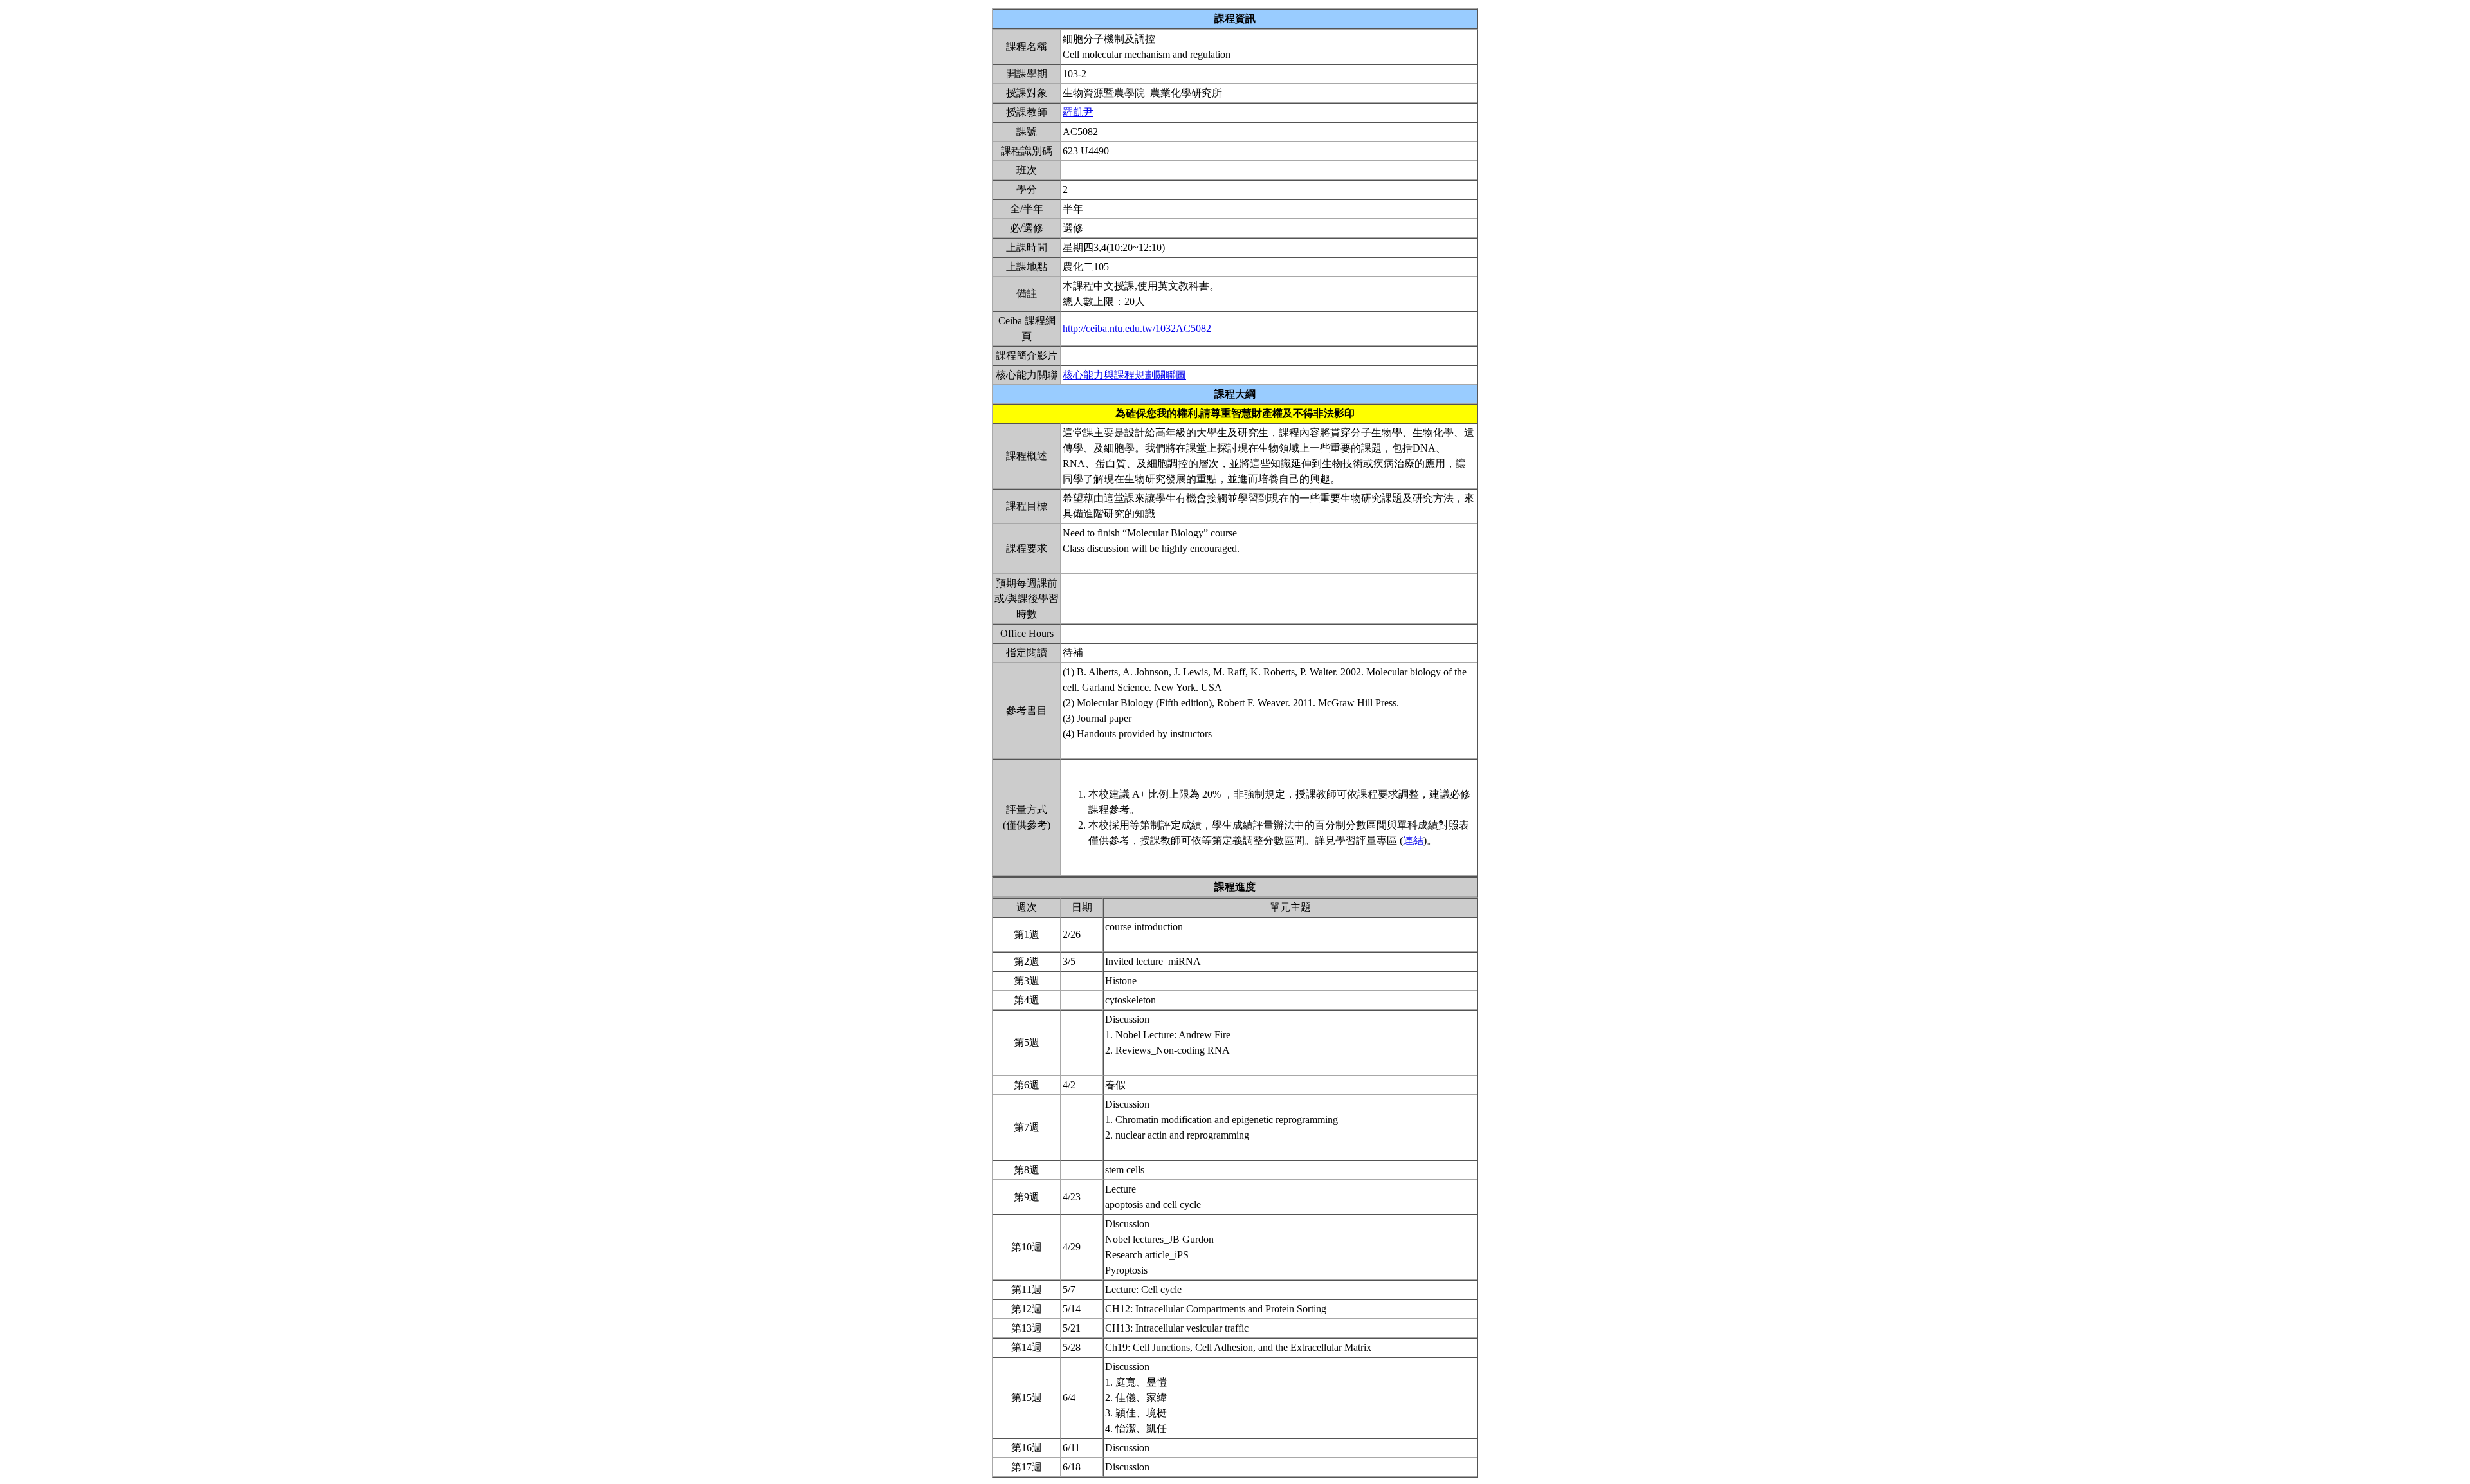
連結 (1413, 840)
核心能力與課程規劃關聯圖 (1124, 375)
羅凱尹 (1078, 112)
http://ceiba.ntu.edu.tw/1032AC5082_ (1139, 328)
